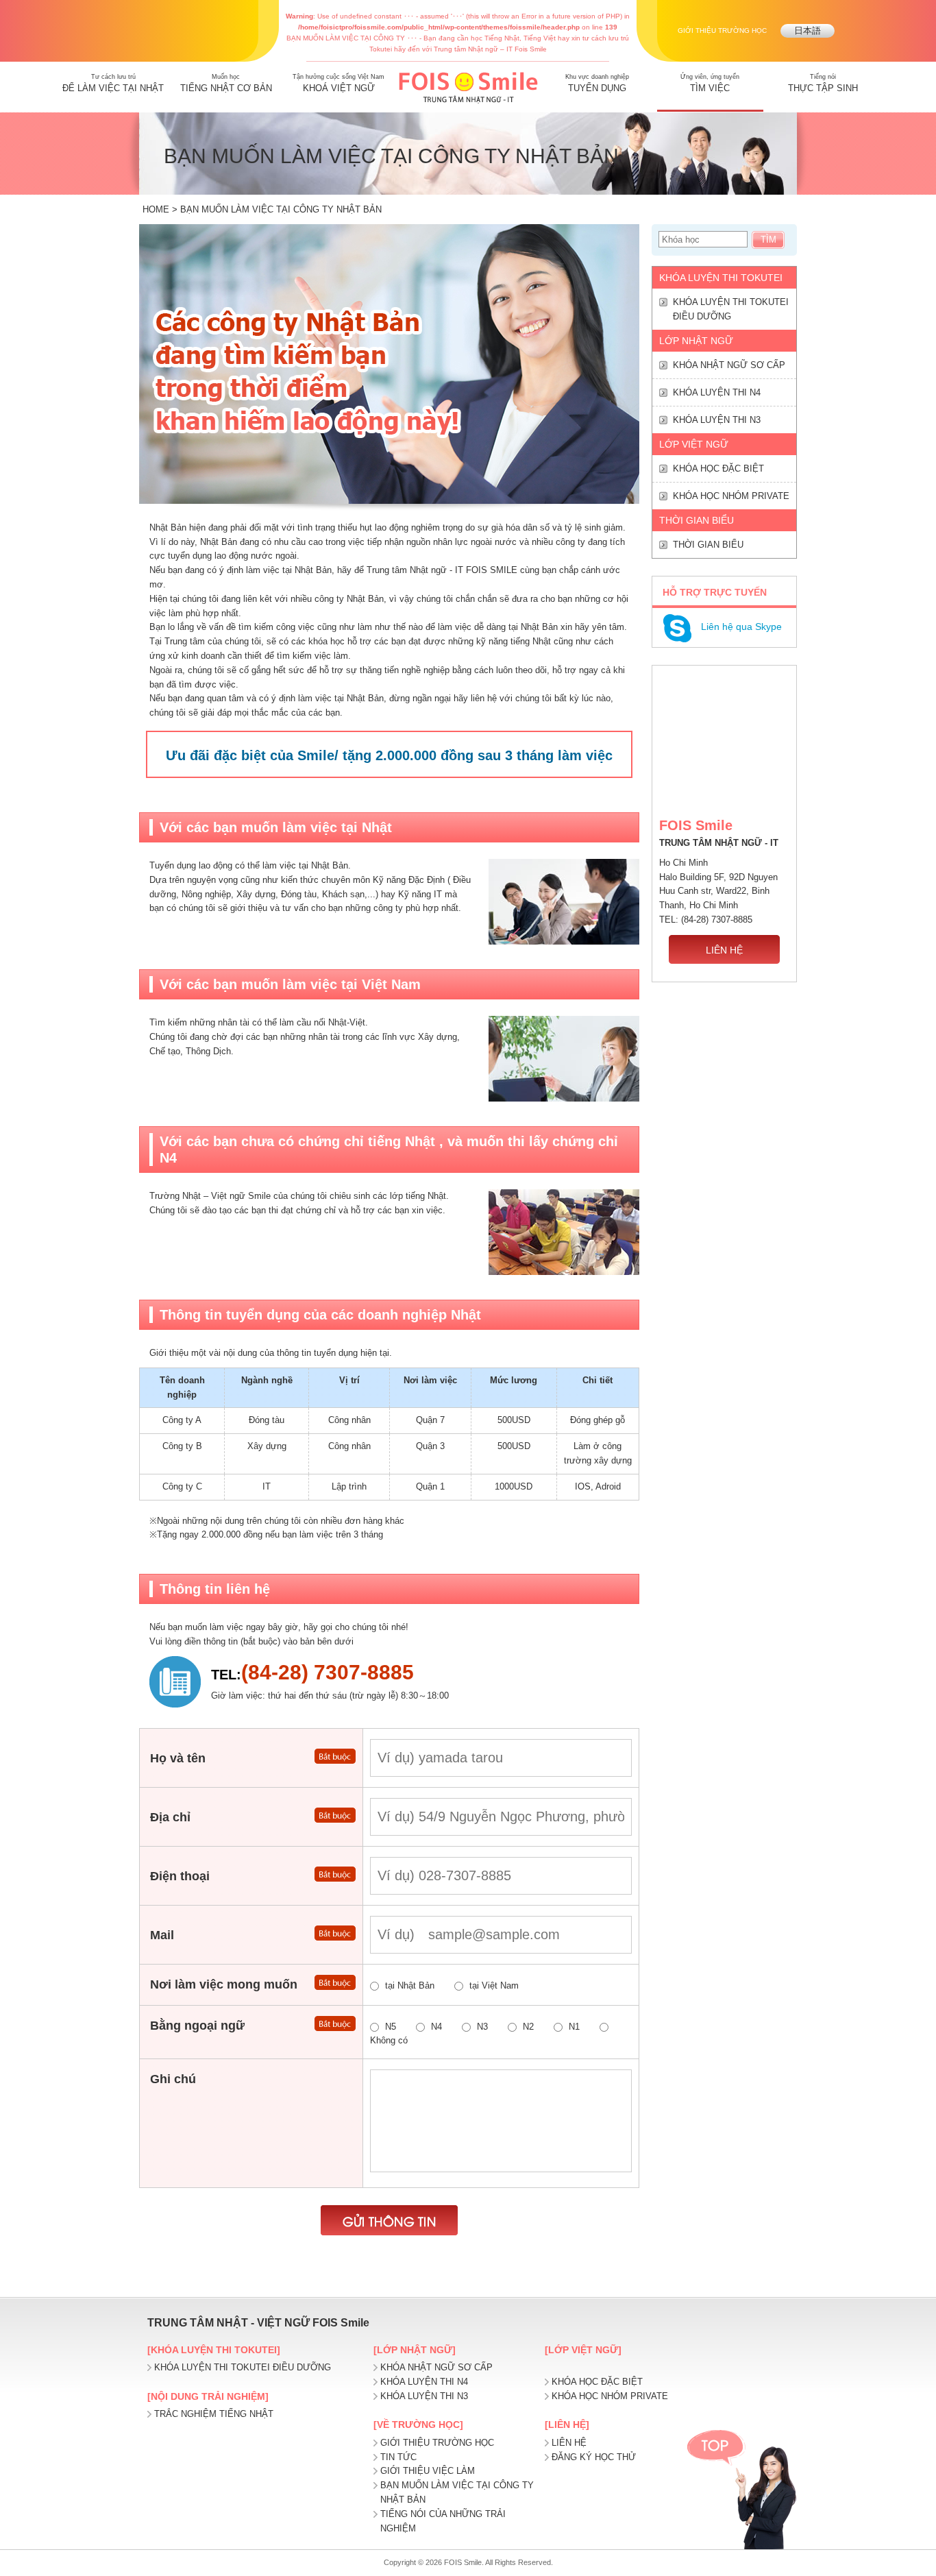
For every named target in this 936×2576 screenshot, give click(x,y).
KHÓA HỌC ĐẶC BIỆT (718, 469)
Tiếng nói (823, 83)
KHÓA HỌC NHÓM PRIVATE (731, 496)
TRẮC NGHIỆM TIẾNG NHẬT (214, 2414)
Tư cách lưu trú (113, 83)
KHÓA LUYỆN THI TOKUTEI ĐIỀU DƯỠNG (731, 309)
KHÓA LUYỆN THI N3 (717, 420)
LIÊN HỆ (724, 950)
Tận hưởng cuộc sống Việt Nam (338, 83)
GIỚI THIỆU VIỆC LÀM (428, 2471)
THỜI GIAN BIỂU (708, 545)
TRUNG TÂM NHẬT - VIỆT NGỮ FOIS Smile (258, 2323)
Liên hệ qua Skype (741, 627)
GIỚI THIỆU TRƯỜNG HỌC (722, 31)
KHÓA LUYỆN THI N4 (717, 392)
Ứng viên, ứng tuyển (710, 83)
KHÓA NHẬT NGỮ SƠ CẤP (729, 365)
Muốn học (226, 83)
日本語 (808, 31)
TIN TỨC (398, 2457)
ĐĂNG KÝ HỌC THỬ (594, 2457)
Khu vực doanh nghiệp (597, 83)
